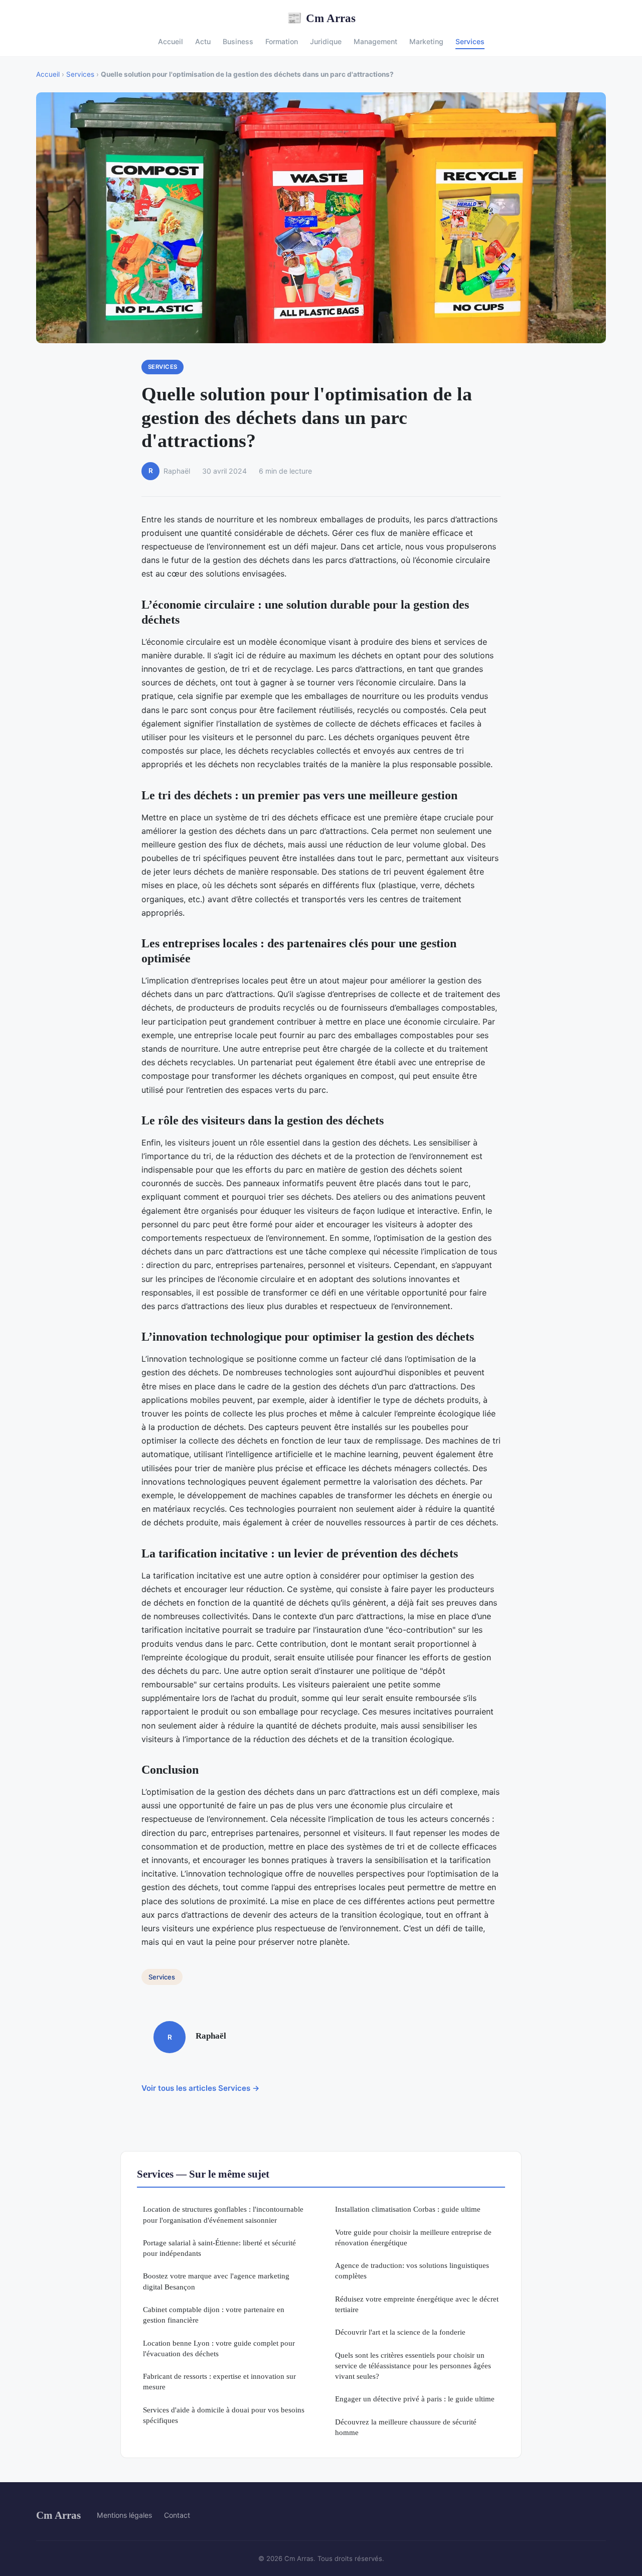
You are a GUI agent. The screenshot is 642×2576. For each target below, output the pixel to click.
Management (375, 41)
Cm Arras (321, 18)
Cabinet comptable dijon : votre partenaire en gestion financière (214, 2315)
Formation (282, 41)
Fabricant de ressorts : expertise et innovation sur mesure (219, 2381)
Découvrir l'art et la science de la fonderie (400, 2332)
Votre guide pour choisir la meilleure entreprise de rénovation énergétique (413, 2237)
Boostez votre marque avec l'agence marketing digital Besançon (216, 2281)
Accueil (171, 41)
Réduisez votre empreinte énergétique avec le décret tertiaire (417, 2304)
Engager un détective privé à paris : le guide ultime (415, 2399)
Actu (203, 41)
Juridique (326, 41)
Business (238, 41)
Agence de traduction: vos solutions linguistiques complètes (412, 2270)
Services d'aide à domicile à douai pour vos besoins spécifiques (224, 2415)
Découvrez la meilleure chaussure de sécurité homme (406, 2427)
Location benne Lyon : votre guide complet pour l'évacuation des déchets (219, 2348)
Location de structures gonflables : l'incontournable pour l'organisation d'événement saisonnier (223, 2214)
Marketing (426, 41)
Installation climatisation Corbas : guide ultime (408, 2209)
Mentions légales (124, 2515)
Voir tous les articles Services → (201, 2088)
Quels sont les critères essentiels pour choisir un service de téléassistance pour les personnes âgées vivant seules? (413, 2366)
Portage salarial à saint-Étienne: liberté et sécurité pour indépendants (219, 2248)
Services (470, 41)
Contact (177, 2515)
